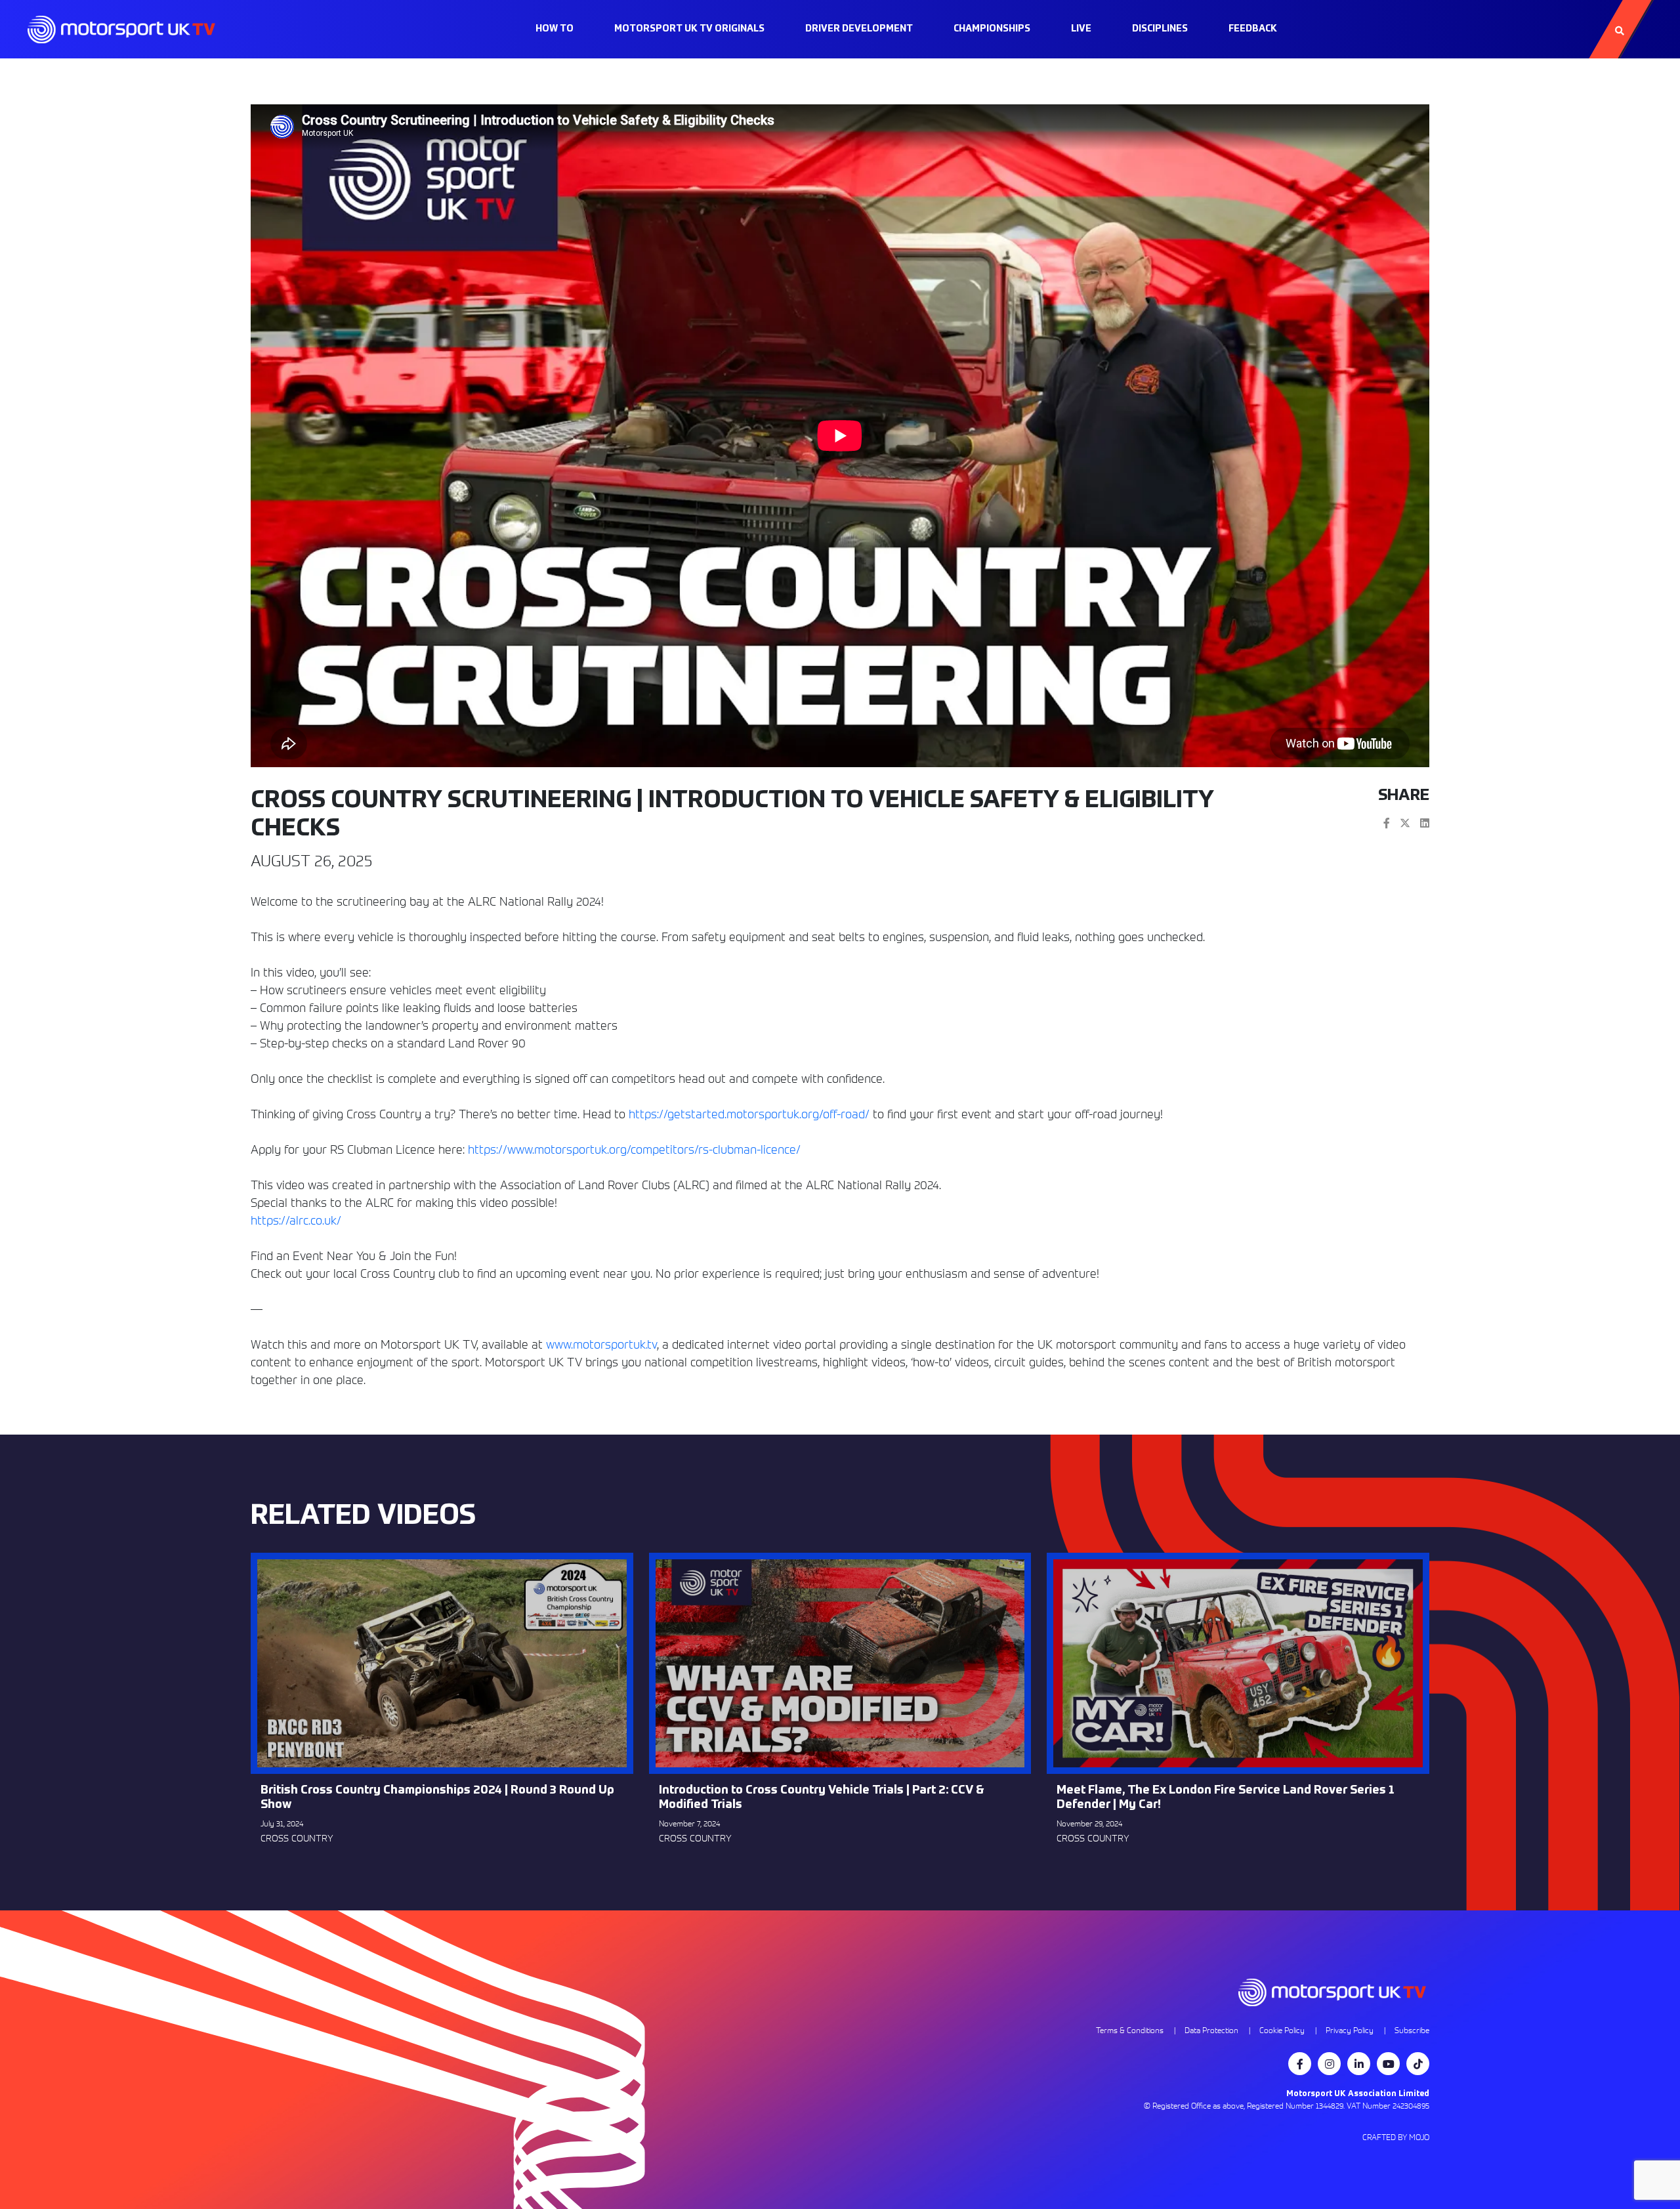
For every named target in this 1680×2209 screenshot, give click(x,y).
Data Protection (1211, 2030)
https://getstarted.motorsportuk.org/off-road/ (749, 1114)
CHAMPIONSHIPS (992, 29)
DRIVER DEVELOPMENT (859, 29)
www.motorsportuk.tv (601, 1344)
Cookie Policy (1282, 2030)
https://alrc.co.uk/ (296, 1220)
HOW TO (555, 29)
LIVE (1081, 29)
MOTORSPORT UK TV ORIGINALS (689, 29)
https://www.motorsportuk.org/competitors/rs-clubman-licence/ (634, 1149)
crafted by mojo (1396, 2137)
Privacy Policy (1350, 2030)
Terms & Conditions (1130, 2030)
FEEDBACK (1253, 29)
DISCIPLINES (1160, 29)
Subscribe (1412, 2030)
